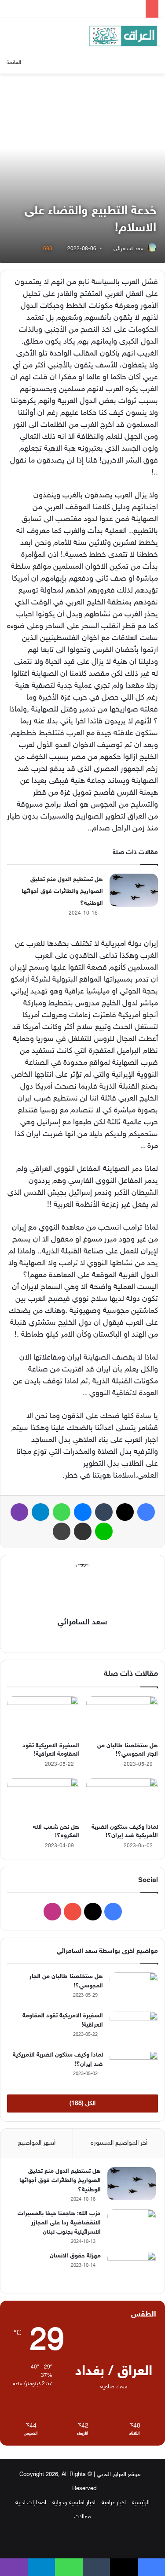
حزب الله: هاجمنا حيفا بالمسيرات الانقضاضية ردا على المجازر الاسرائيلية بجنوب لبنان (59, 2223)
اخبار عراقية (114, 2503)
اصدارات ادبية (31, 2503)
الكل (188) (82, 2103)
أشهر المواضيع (37, 2143)
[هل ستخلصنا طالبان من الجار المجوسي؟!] (122, 1716)
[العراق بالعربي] (123, 36)
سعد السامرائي (129, 249)
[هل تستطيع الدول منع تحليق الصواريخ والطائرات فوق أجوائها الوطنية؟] (134, 890)
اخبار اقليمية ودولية (74, 2503)
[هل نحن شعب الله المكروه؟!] (43, 1798)
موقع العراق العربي (119, 2475)
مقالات (83, 2517)
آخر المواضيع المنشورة (119, 2143)
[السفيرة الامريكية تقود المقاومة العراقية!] (43, 1716)
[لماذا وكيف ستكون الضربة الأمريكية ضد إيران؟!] (122, 1798)
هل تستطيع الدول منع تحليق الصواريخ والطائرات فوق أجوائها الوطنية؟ (62, 891)
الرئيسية (141, 2503)
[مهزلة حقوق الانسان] (132, 2268)
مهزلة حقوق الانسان (75, 2256)
